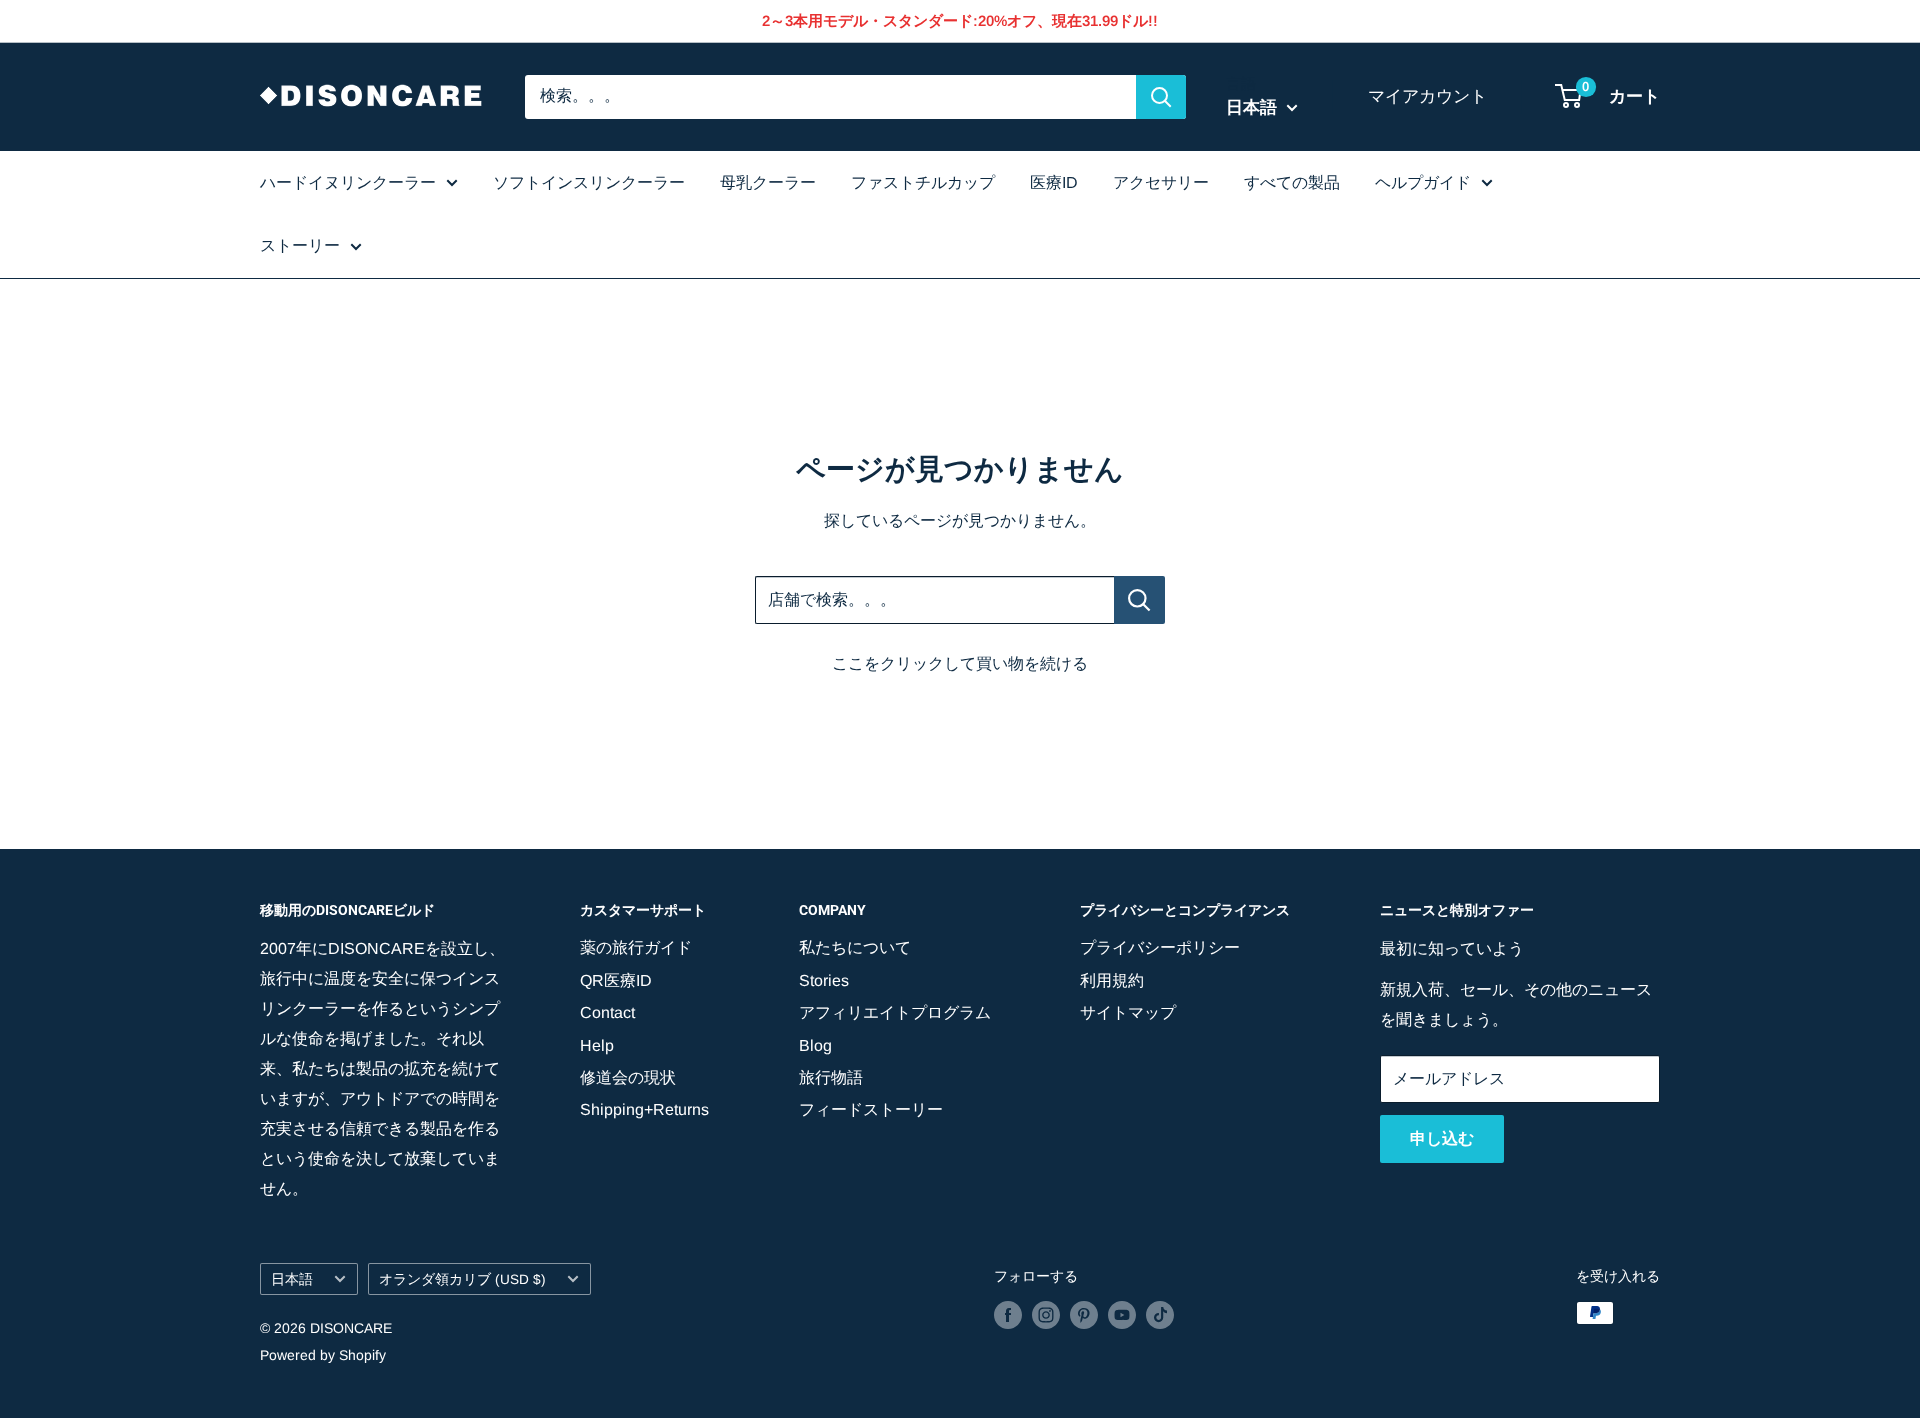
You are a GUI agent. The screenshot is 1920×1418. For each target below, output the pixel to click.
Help (597, 1045)
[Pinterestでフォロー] (1084, 1315)
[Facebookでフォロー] (1008, 1315)
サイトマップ (1128, 1012)
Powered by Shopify (323, 1355)
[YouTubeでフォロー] (1122, 1315)
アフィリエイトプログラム (895, 1012)
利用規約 (1112, 980)
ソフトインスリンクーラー (589, 182)
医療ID (1054, 182)
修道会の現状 (628, 1077)
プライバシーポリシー (1160, 947)
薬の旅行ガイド (636, 947)
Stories (824, 980)
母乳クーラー (768, 182)
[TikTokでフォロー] (1160, 1315)
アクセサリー (1161, 182)
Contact (607, 1012)
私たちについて (855, 947)
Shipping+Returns (644, 1109)
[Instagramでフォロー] (1046, 1315)
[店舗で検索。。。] (1139, 600)
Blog (815, 1045)
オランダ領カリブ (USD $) (462, 1279)
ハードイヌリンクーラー (348, 182)
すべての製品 (1292, 182)
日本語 (292, 1279)
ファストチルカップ (923, 182)
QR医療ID (616, 980)
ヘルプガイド (1423, 182)
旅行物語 (831, 1077)
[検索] (1161, 97)
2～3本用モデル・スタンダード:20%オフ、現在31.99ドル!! (960, 20)
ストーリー (300, 245)
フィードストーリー (871, 1109)
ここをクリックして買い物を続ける (960, 663)
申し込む (1442, 1138)
